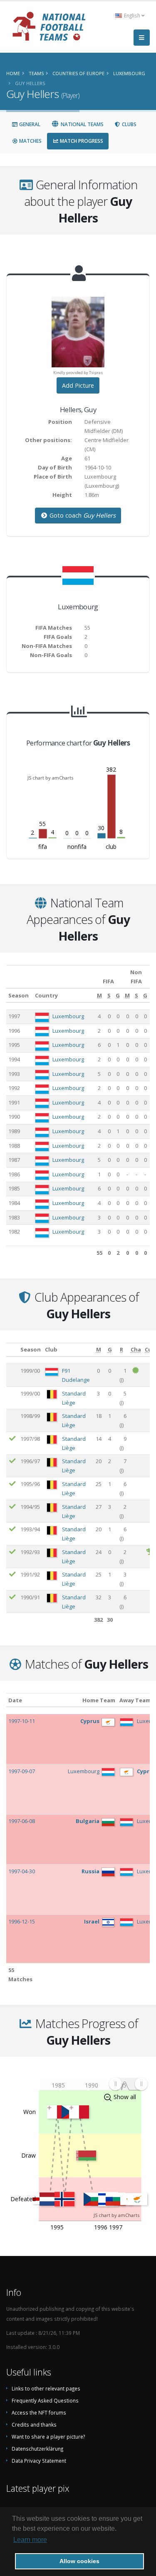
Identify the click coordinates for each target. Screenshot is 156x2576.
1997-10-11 (22, 1721)
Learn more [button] (30, 2540)
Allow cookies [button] (79, 2561)
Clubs (129, 124)
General (29, 124)
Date (15, 1700)
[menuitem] (128, 2084)
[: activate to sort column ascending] (12, 1350)
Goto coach (82, 515)
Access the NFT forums (39, 2412)
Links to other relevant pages (46, 2388)
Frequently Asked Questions (45, 2400)
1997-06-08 (22, 1821)
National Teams (82, 124)
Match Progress (81, 141)
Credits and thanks (34, 2424)
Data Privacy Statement (39, 2461)
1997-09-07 (22, 1771)
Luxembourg (68, 1016)
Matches (30, 141)
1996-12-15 (22, 1921)
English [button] (132, 15)
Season (19, 995)
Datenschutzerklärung (37, 2449)
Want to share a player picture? (48, 2437)
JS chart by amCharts (50, 778)
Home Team (99, 1700)
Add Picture (78, 385)
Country (46, 995)
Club (51, 1349)
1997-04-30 (22, 1871)
